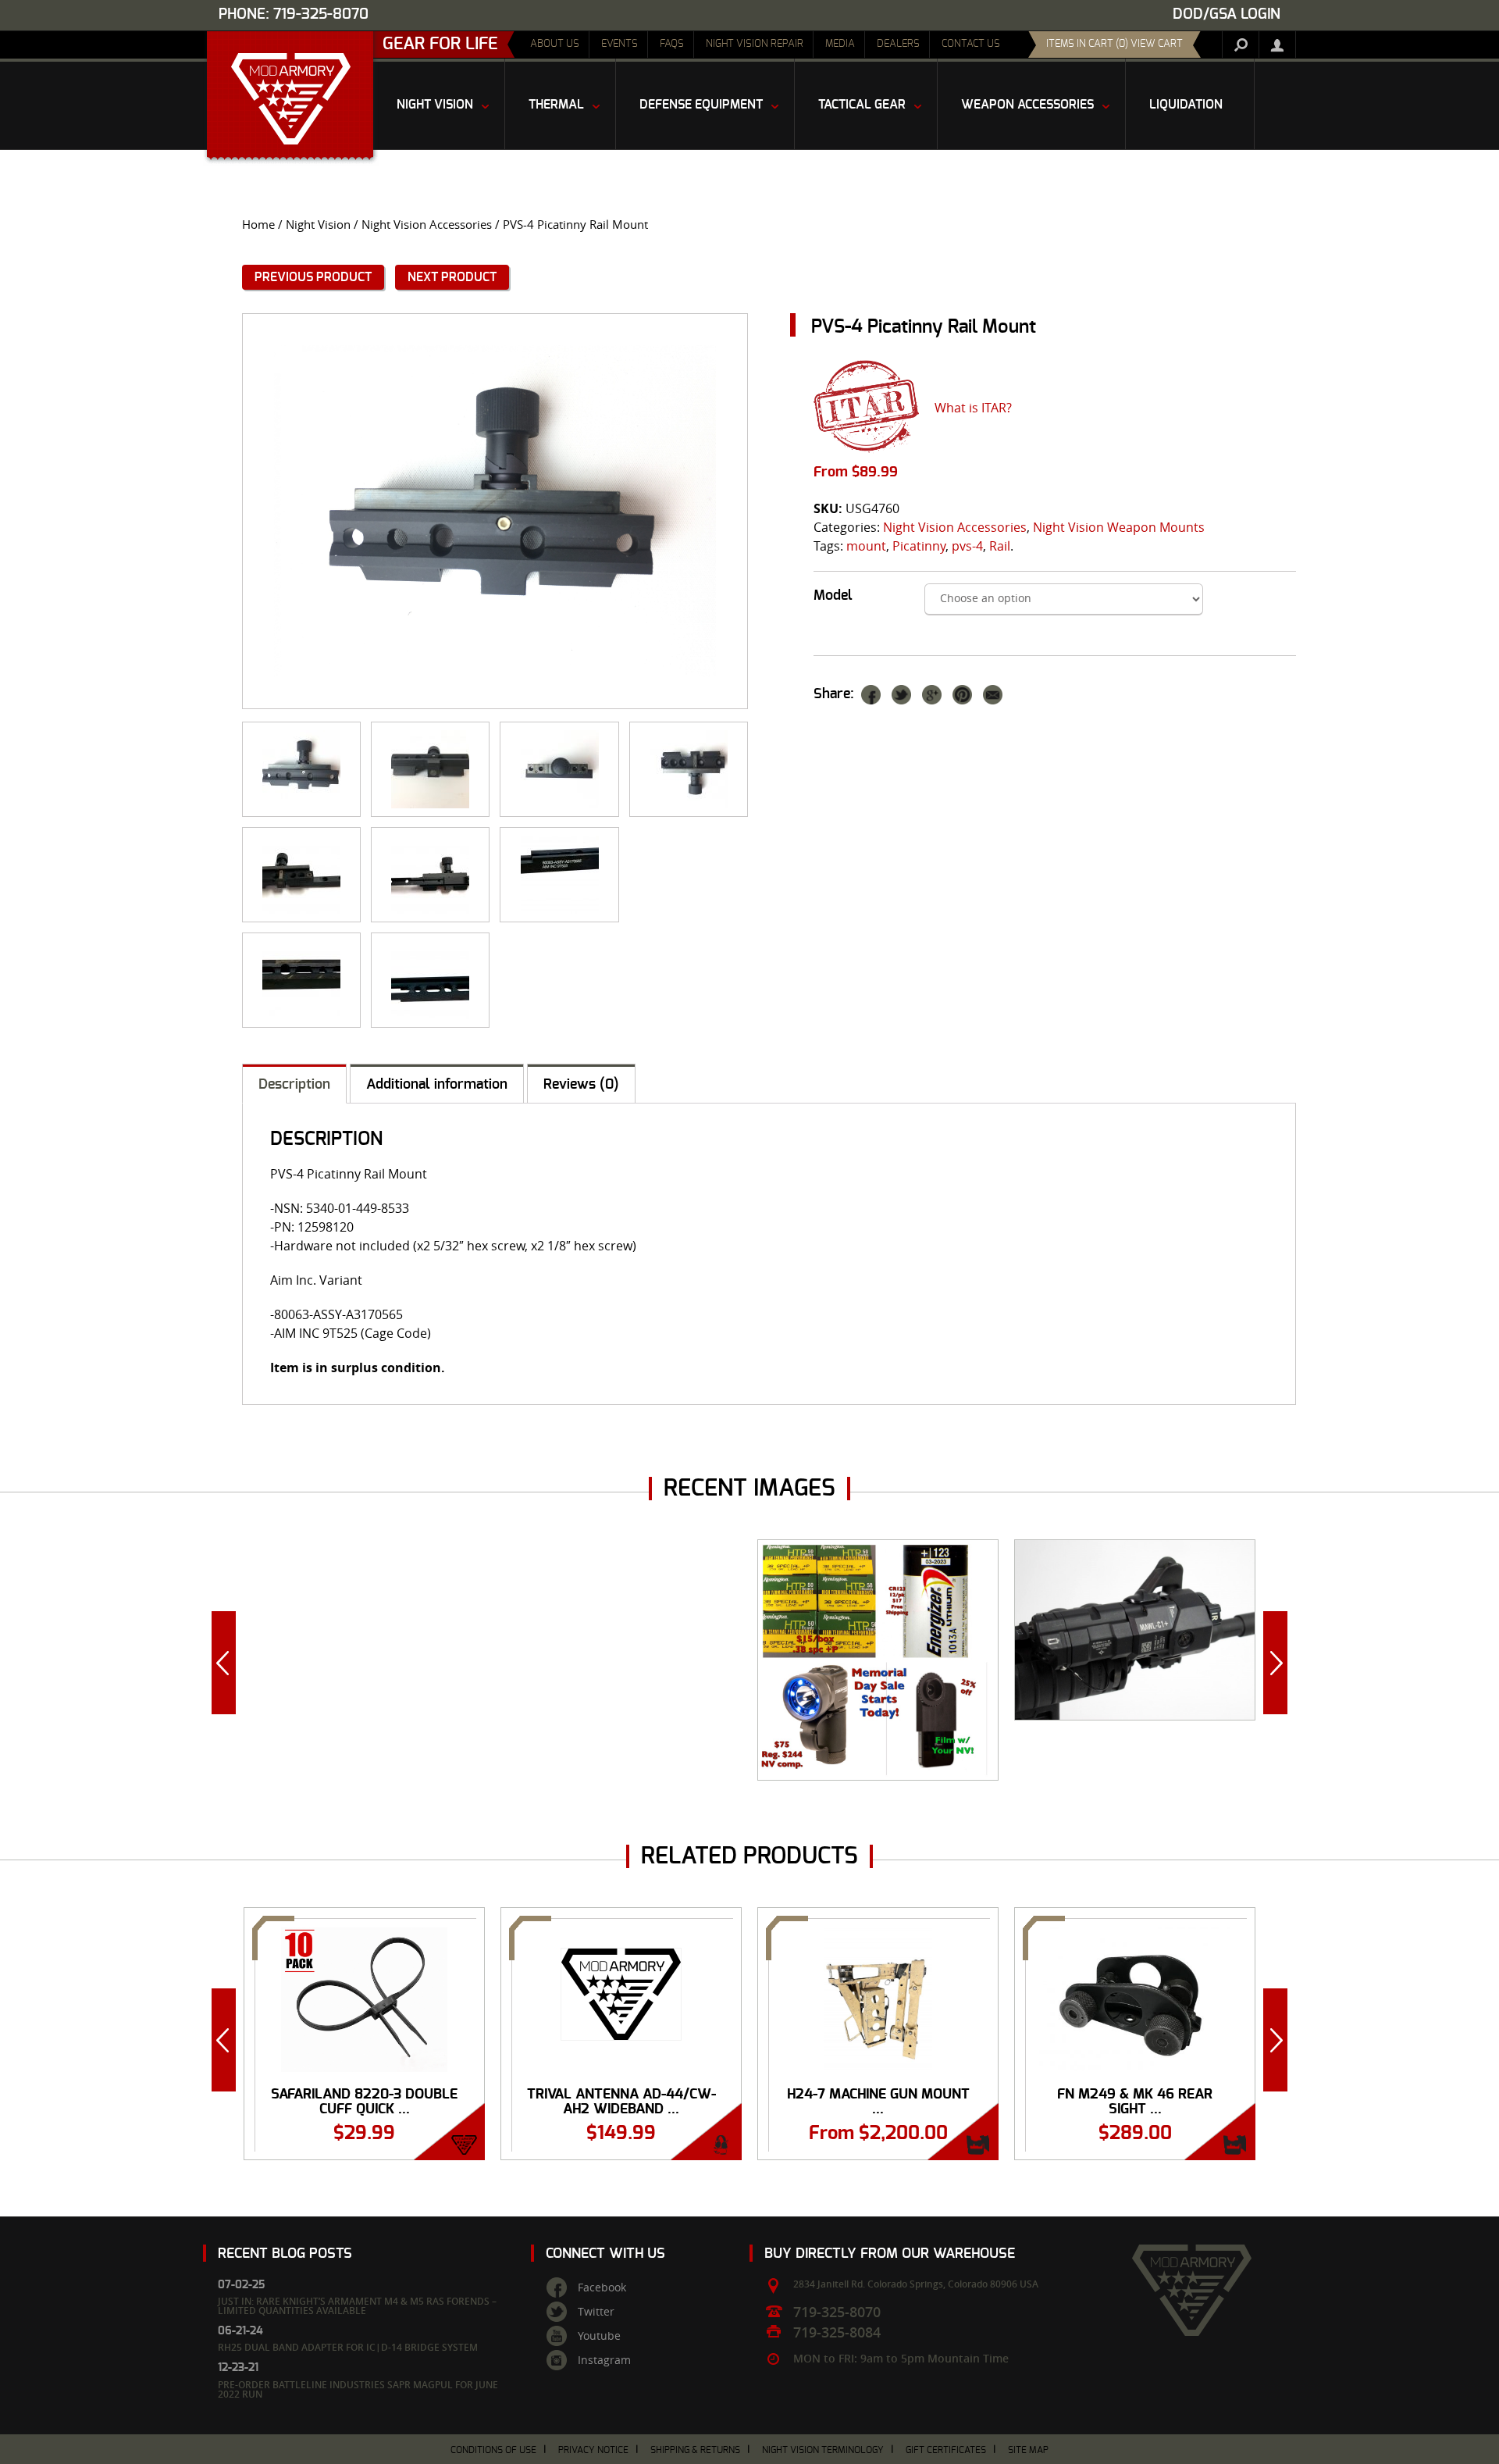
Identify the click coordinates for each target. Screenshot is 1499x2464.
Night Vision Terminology (823, 2450)
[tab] (294, 1084)
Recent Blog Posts (285, 2254)
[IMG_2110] (689, 769)
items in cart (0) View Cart (1114, 44)
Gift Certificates (946, 2450)
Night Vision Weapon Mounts (1119, 527)
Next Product (452, 277)
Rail (1000, 546)
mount (866, 546)
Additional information (437, 1085)
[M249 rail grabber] (301, 875)
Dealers (898, 44)
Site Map (1028, 2450)
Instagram (604, 2360)
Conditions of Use (493, 2450)
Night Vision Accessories (427, 225)
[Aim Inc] (559, 875)
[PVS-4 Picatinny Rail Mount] (495, 511)
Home (258, 225)
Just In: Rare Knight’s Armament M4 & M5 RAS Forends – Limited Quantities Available (357, 2306)
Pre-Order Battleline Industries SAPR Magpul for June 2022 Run (358, 2389)
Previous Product (313, 277)
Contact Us (971, 44)
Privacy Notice (593, 2450)
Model (833, 596)
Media (840, 44)
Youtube (599, 2336)
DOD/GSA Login (1227, 14)
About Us (555, 44)
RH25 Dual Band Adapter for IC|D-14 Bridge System (348, 2347)
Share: (834, 694)
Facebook (602, 2287)
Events (620, 44)
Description (294, 1085)
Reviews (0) (581, 1085)
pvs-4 (967, 546)
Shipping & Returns (695, 2450)
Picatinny (919, 546)
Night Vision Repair (755, 44)
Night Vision (318, 225)
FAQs (672, 44)
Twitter (596, 2312)
